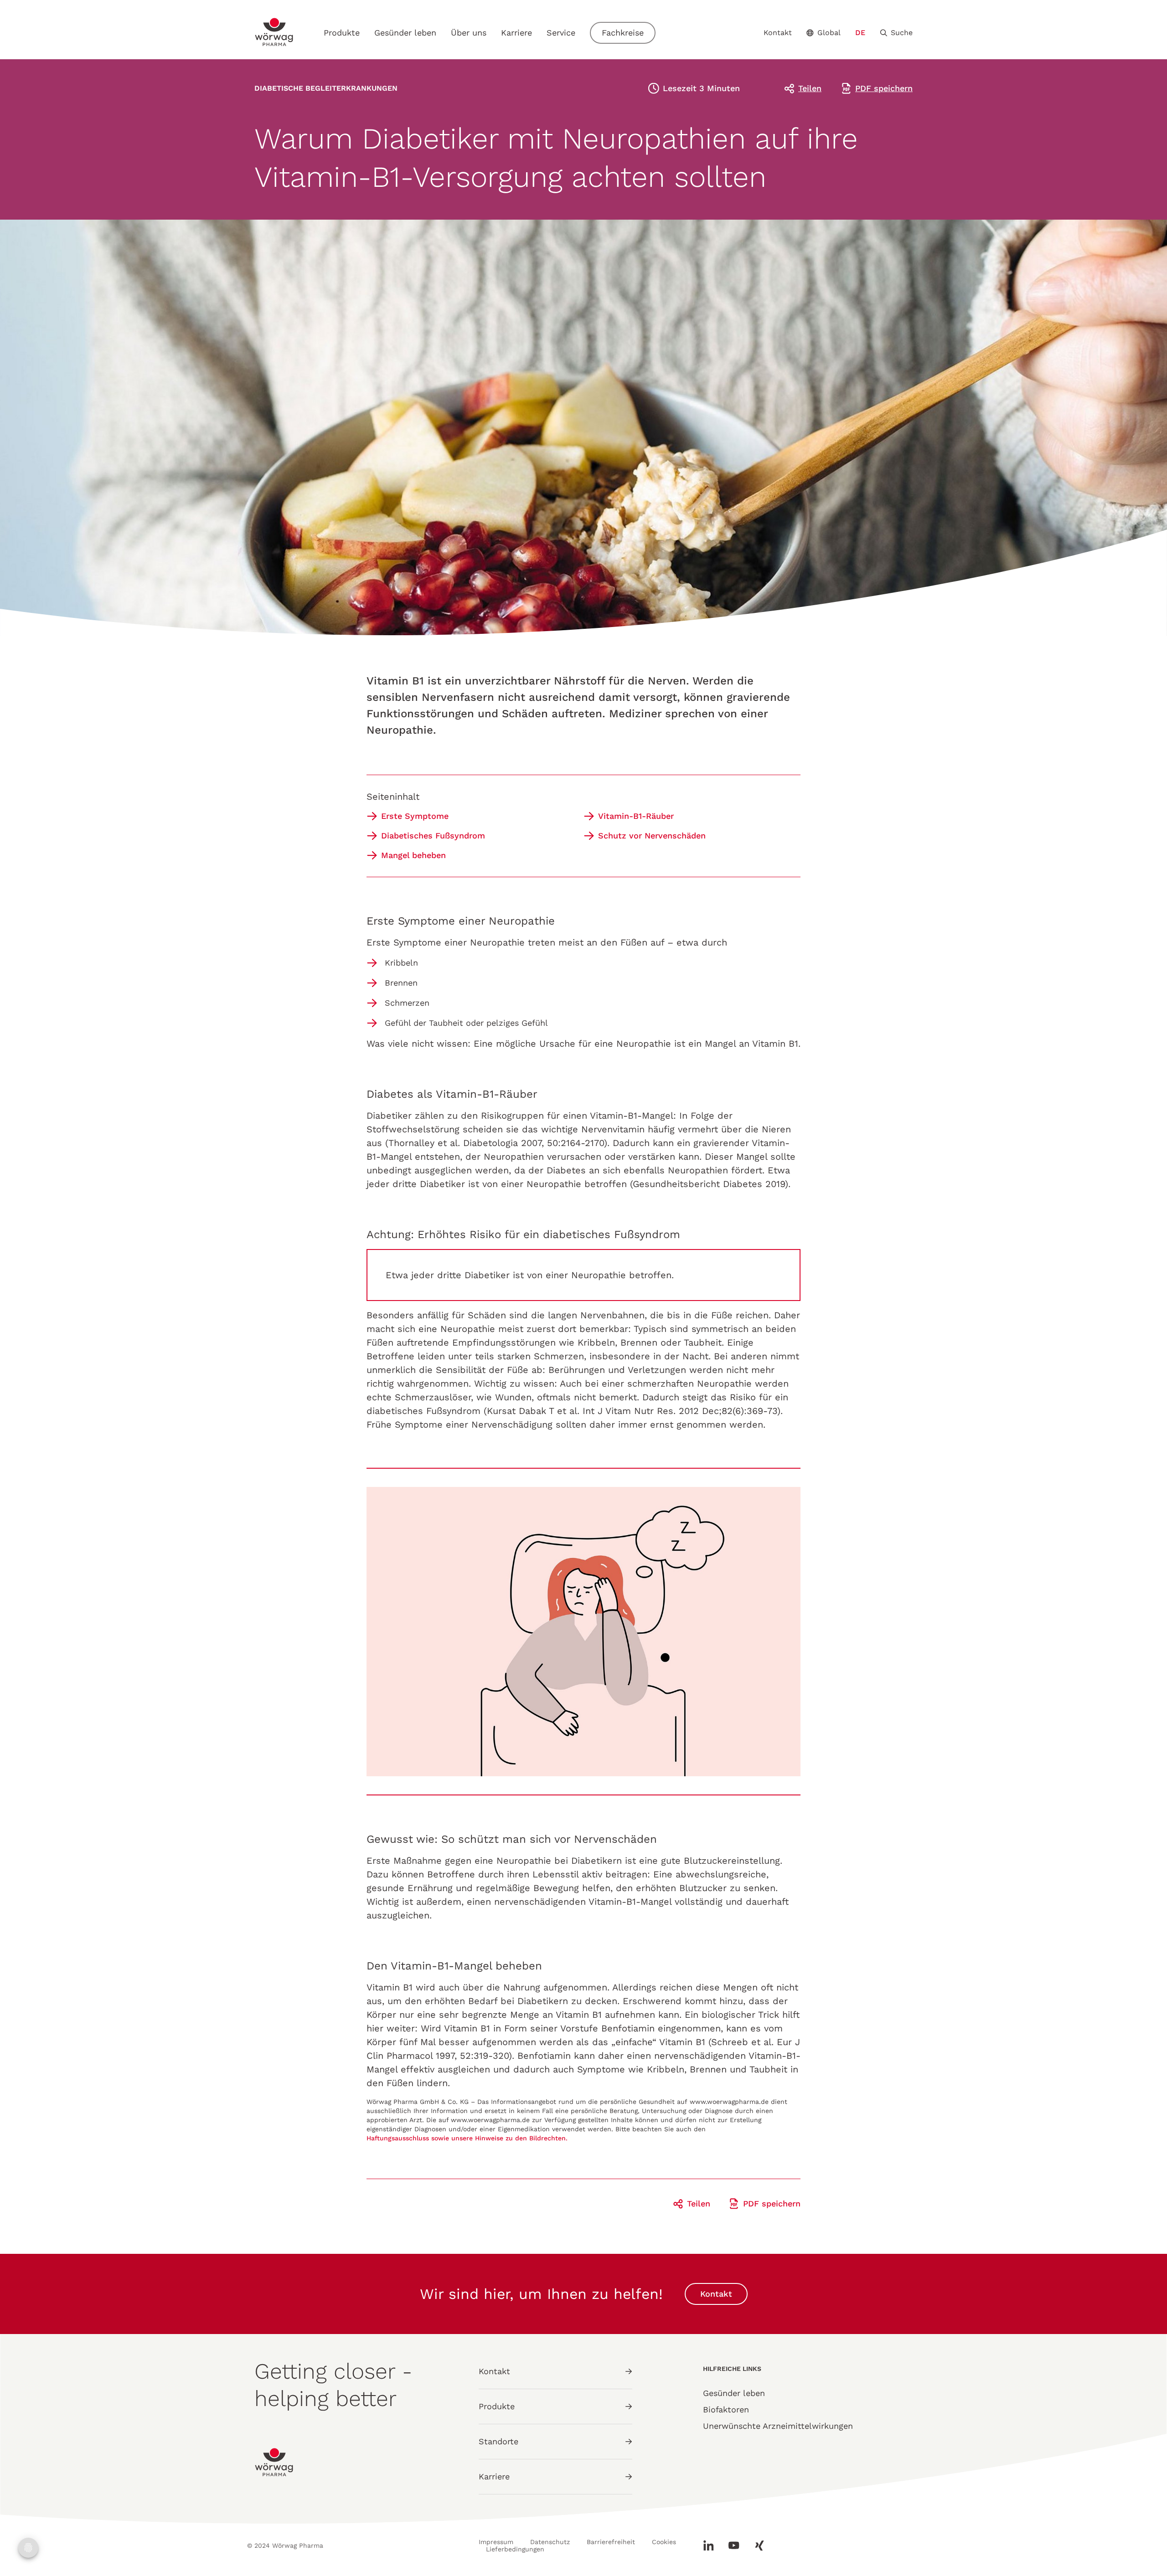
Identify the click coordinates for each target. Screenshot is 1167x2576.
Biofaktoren (726, 2409)
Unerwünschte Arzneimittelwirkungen (778, 2426)
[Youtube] (734, 2545)
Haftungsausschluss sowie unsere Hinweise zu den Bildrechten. (468, 2138)
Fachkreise (623, 33)
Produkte (342, 33)
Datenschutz (550, 2542)
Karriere (516, 33)
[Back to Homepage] (274, 32)
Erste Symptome (415, 816)
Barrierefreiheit (611, 2542)
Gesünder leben (405, 33)
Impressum (496, 2542)
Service (561, 33)
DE (860, 33)
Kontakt (778, 33)
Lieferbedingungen (515, 2549)
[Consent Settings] (28, 2548)
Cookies (664, 2542)
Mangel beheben (413, 855)
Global (829, 33)
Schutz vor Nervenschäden (652, 836)
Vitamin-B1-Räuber (636, 816)
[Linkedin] (712, 2545)
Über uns (469, 33)
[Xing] (756, 2545)
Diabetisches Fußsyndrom (433, 836)
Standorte (498, 2441)
